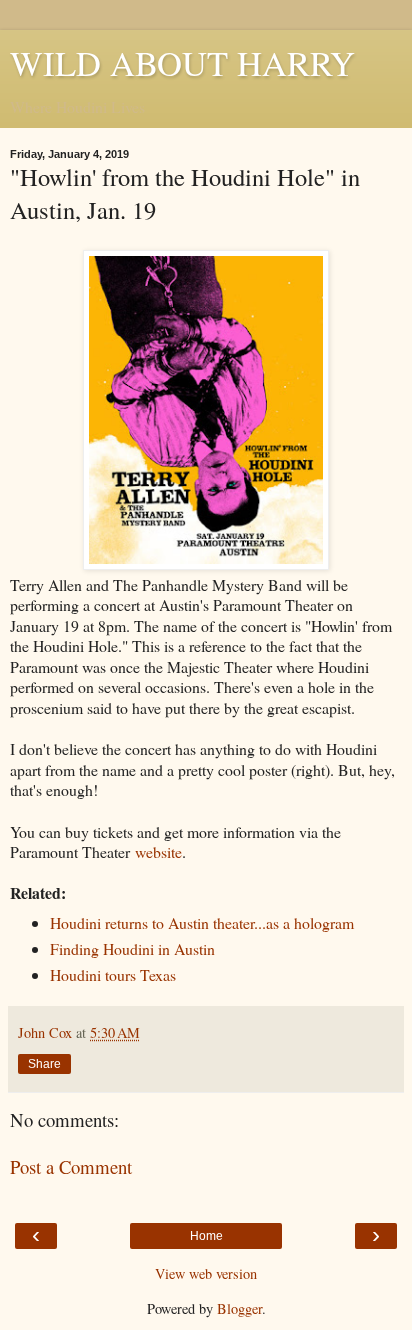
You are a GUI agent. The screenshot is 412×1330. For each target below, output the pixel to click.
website (158, 851)
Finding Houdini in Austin (132, 948)
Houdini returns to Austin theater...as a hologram (202, 922)
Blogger (239, 1308)
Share (44, 1064)
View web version (206, 1273)
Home (206, 1236)
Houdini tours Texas (113, 974)
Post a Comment (71, 1166)
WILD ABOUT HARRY (182, 63)
